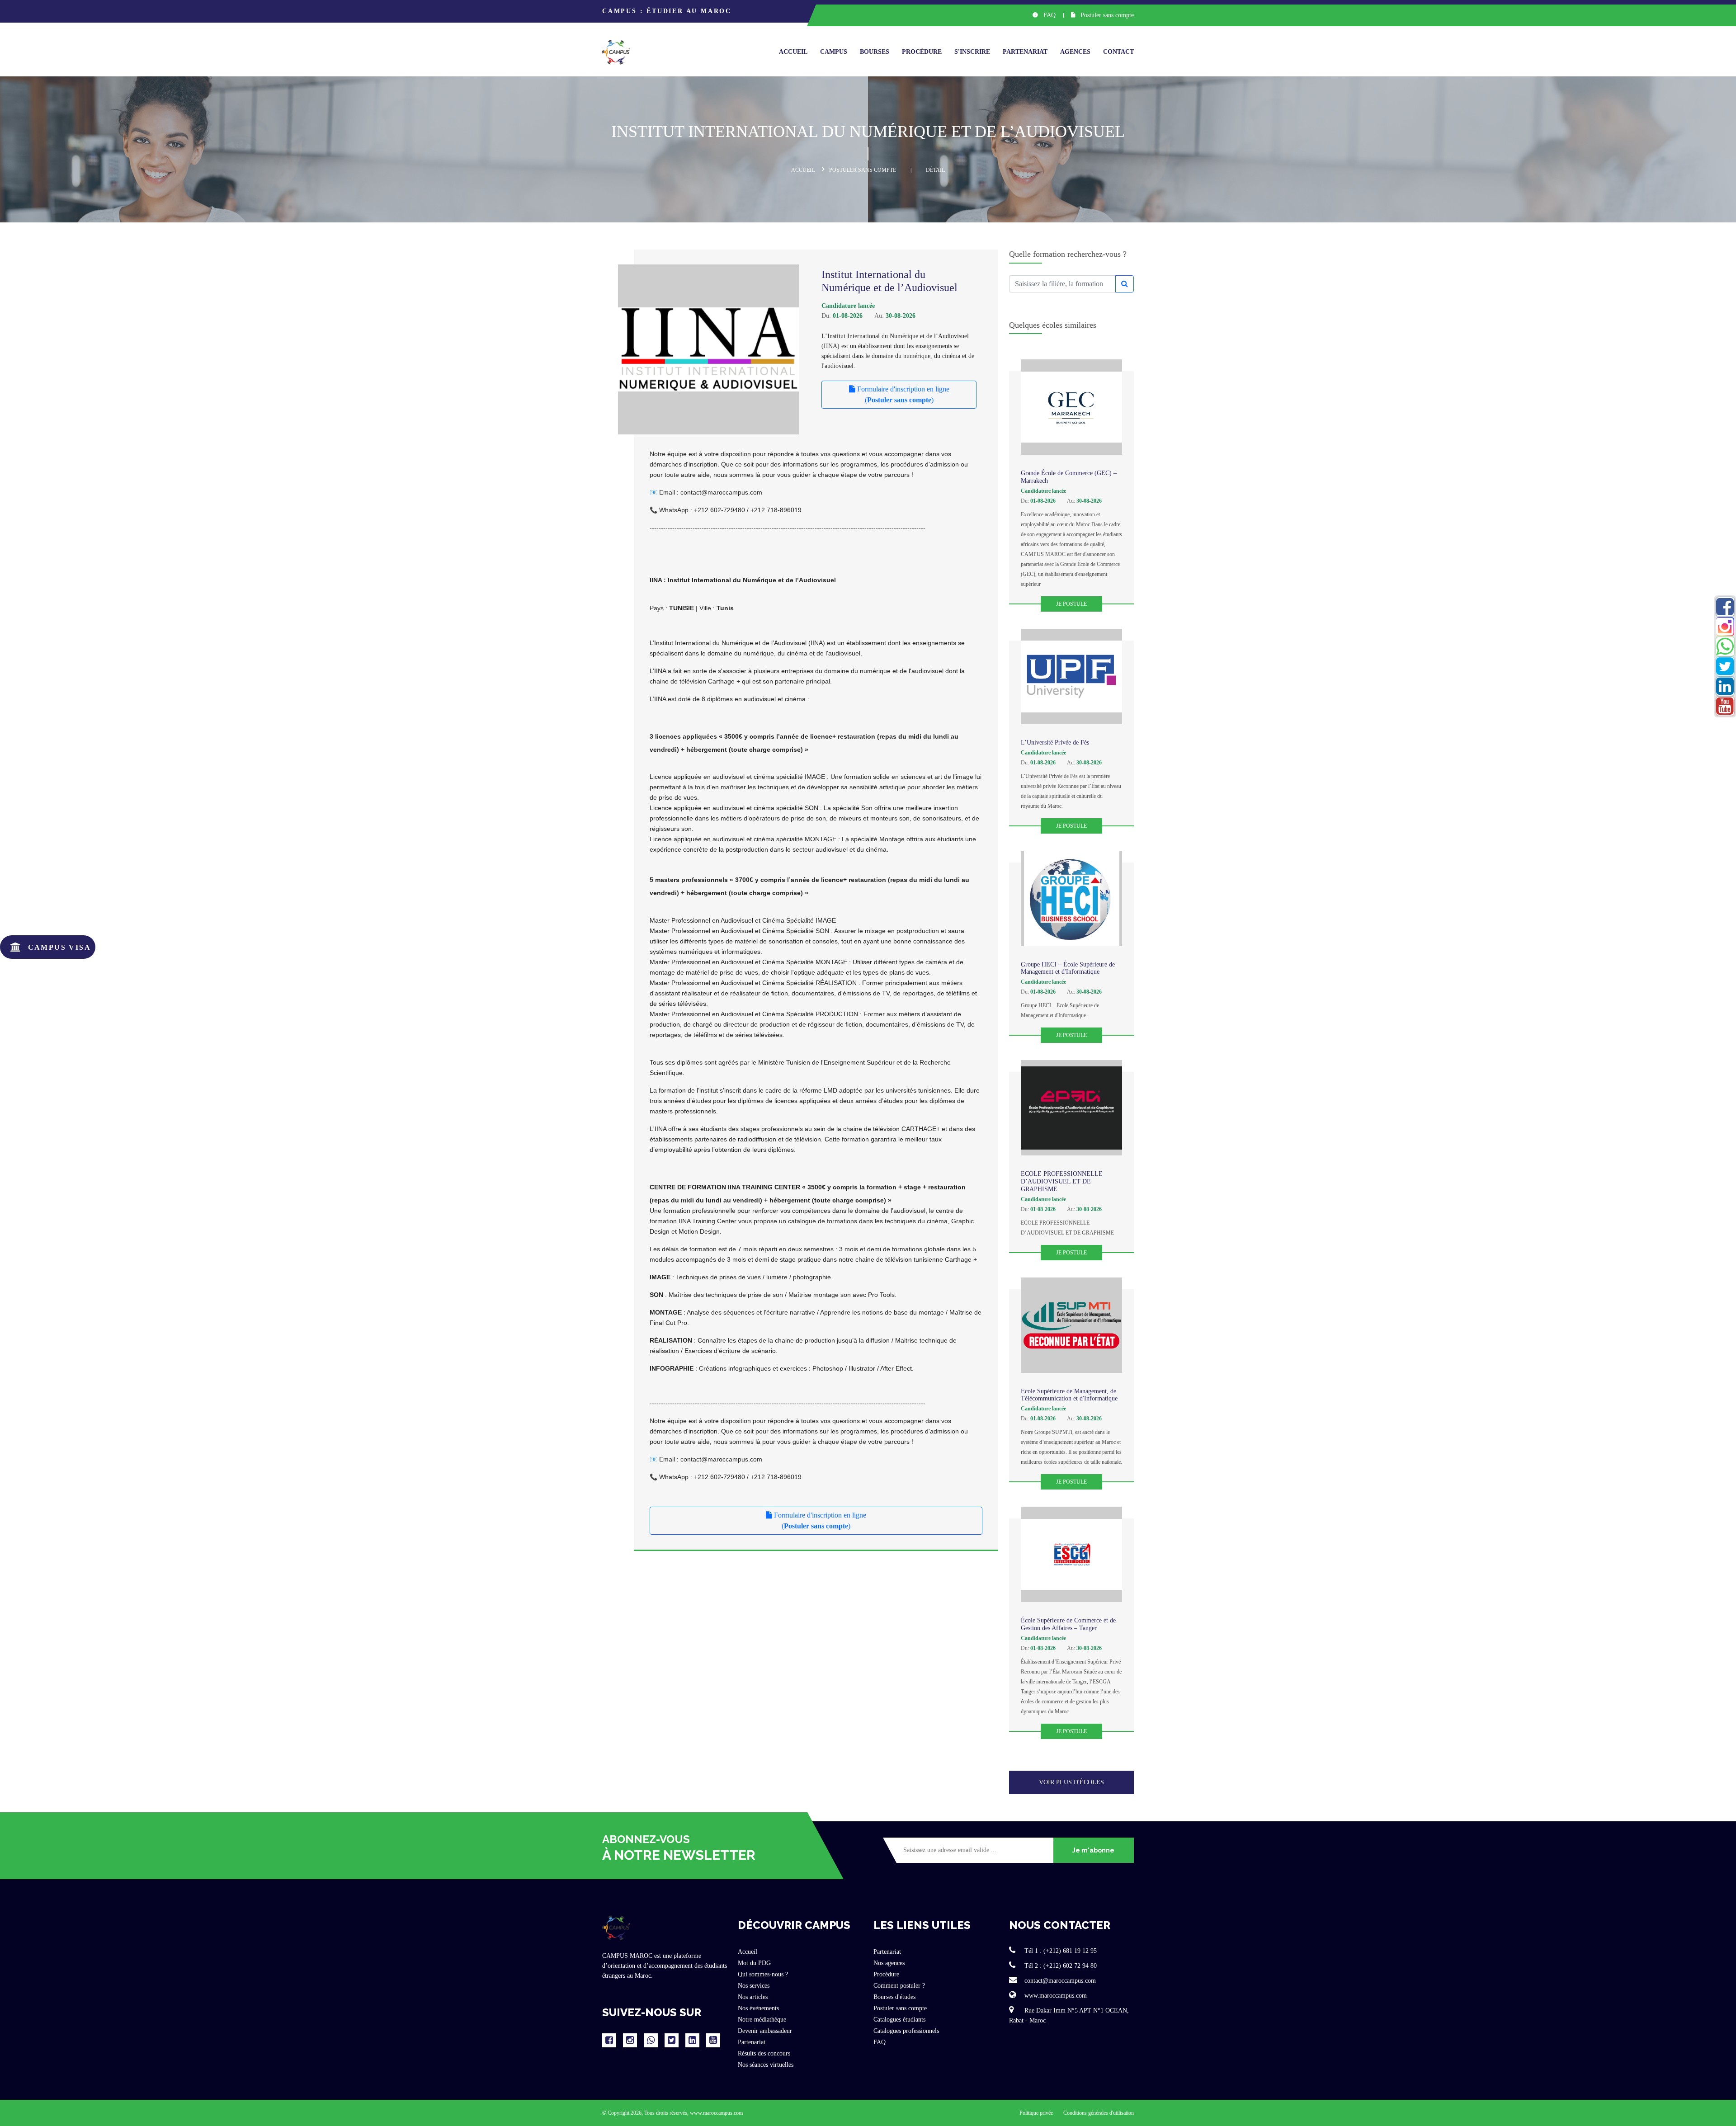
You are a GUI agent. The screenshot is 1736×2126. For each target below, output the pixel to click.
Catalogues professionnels (906, 2031)
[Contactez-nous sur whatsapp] (651, 2040)
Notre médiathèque (762, 2020)
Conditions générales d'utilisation (1099, 2113)
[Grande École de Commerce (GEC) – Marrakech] (1071, 407)
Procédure (922, 52)
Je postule (1071, 604)
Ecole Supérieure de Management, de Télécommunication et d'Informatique (1069, 1395)
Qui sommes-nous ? (763, 1974)
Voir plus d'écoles (1071, 1782)
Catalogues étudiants (899, 2020)
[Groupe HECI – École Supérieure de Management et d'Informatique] (1071, 898)
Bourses (875, 52)
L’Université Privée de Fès (1055, 742)
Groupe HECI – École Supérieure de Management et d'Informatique (1068, 968)
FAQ (1049, 15)
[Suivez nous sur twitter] (672, 2040)
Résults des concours (764, 2053)
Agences (1075, 52)
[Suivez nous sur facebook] (609, 2040)
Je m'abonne (1093, 1850)
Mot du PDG (754, 1963)
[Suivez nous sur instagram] (630, 2040)
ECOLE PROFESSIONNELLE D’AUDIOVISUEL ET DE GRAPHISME (1062, 1181)
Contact (1118, 52)
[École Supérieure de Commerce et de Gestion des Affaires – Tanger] (1071, 1554)
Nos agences (889, 1963)
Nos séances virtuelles (766, 2065)
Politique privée (1037, 2113)
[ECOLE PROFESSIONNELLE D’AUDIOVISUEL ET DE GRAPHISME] (1071, 1108)
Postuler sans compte (1106, 15)
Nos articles (753, 1997)
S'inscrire (972, 52)
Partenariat (1025, 52)
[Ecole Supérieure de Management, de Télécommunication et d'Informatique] (1071, 1325)
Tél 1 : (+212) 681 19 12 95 (1060, 1951)
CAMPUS (834, 52)
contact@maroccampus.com (1059, 1981)
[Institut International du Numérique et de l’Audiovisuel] (724, 349)
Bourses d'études (894, 1997)
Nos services (754, 1986)
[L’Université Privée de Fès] (1071, 676)
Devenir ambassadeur (765, 2031)
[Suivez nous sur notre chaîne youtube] (713, 2040)
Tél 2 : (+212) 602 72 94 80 (1060, 1966)
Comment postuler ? (899, 1986)
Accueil (793, 52)
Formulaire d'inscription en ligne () (902, 394)
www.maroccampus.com (1055, 1996)
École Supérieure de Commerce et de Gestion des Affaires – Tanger (1068, 1624)
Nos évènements (758, 2008)
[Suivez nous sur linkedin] (692, 2040)
